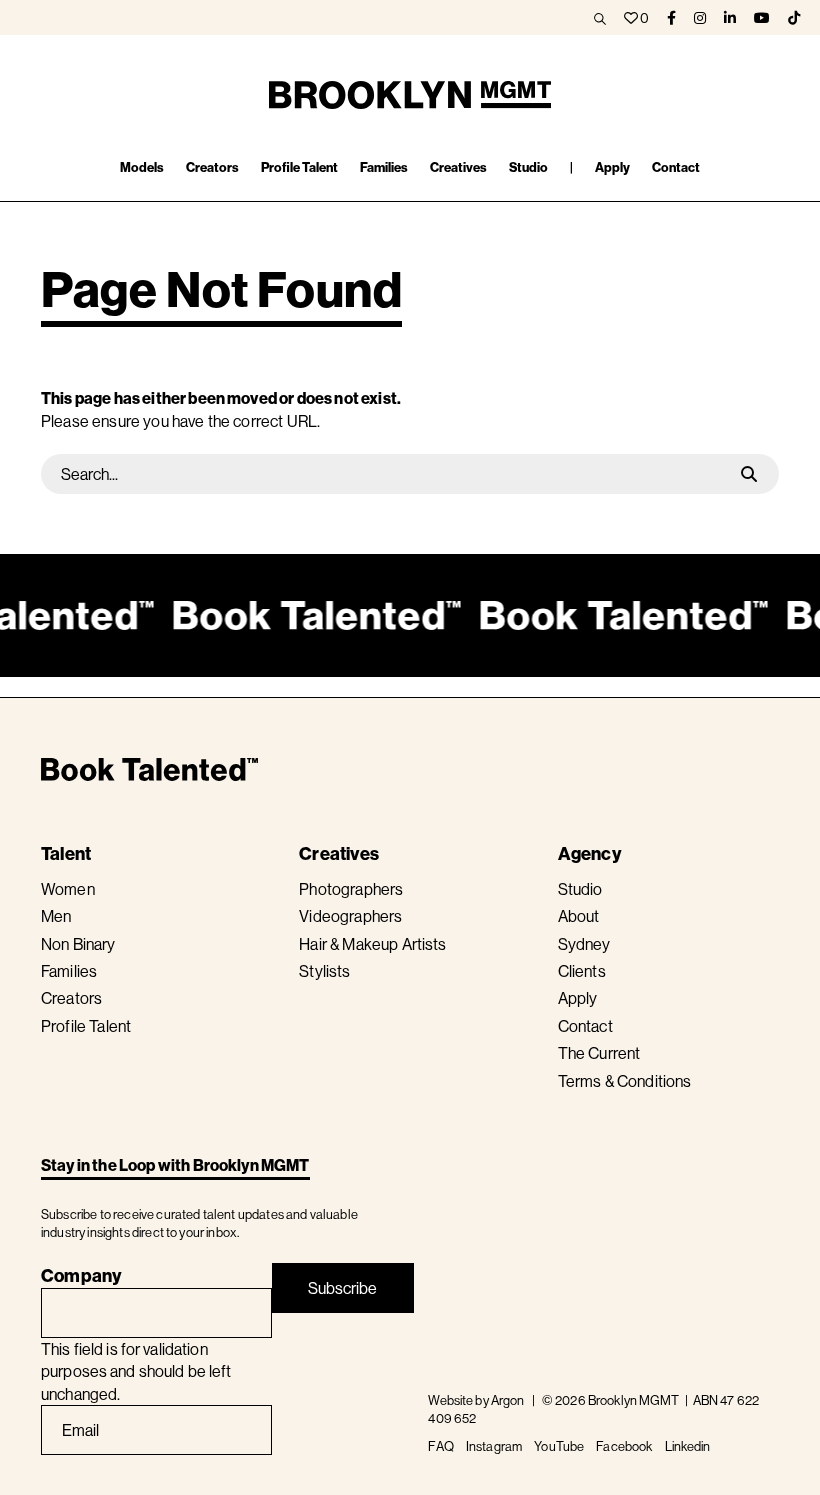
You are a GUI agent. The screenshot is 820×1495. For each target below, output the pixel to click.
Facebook (624, 1446)
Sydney (584, 944)
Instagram (494, 1446)
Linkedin (688, 1446)
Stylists (324, 971)
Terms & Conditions (625, 1081)
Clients (582, 971)
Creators (71, 998)
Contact (585, 1026)
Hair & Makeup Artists (372, 944)
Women (68, 889)
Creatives (339, 853)
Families (69, 971)
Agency (590, 853)
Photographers (351, 889)
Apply (578, 998)
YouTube (559, 1446)
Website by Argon (476, 1400)
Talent (66, 853)
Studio (580, 889)
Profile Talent (86, 1026)
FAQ (440, 1446)
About (579, 916)
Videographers (350, 916)
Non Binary (78, 944)
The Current (599, 1053)
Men (56, 916)
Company (81, 1275)
